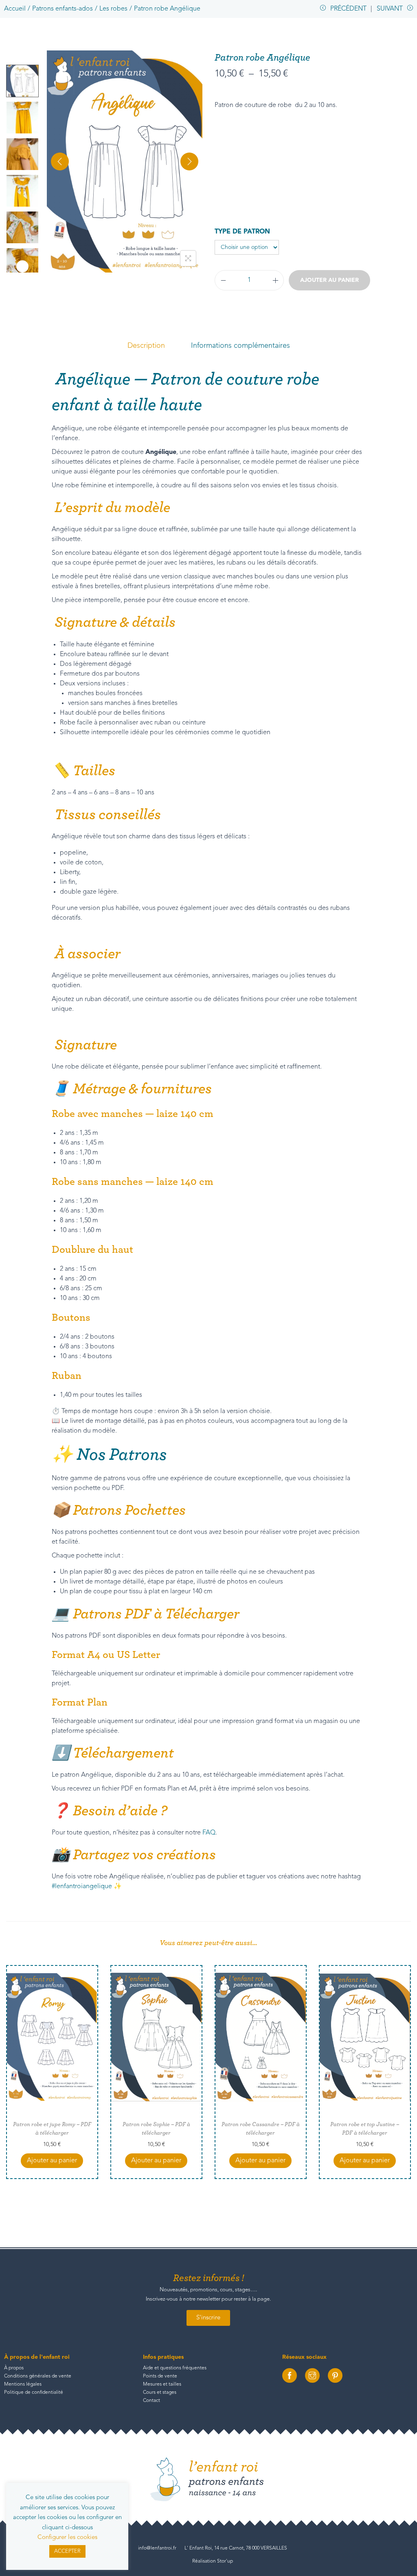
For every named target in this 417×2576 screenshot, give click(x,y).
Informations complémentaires (240, 346)
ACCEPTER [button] (67, 2551)
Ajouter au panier (329, 280)
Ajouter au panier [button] (52, 2161)
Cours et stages (160, 2393)
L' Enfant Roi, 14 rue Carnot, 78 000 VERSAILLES (236, 2548)
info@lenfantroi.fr (157, 2548)
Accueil (15, 9)
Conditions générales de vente (38, 2376)
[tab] (146, 346)
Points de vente (160, 2376)
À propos (14, 2368)
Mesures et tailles (162, 2384)
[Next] (189, 161)
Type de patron (242, 232)
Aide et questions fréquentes (175, 2368)
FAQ (209, 1833)
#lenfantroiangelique (82, 1887)
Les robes (113, 9)
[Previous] (60, 161)
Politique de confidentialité (34, 2393)
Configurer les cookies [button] (67, 2538)
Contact (151, 2401)
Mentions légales (23, 2384)
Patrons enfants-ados (63, 9)
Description (146, 346)
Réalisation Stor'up (213, 2561)
